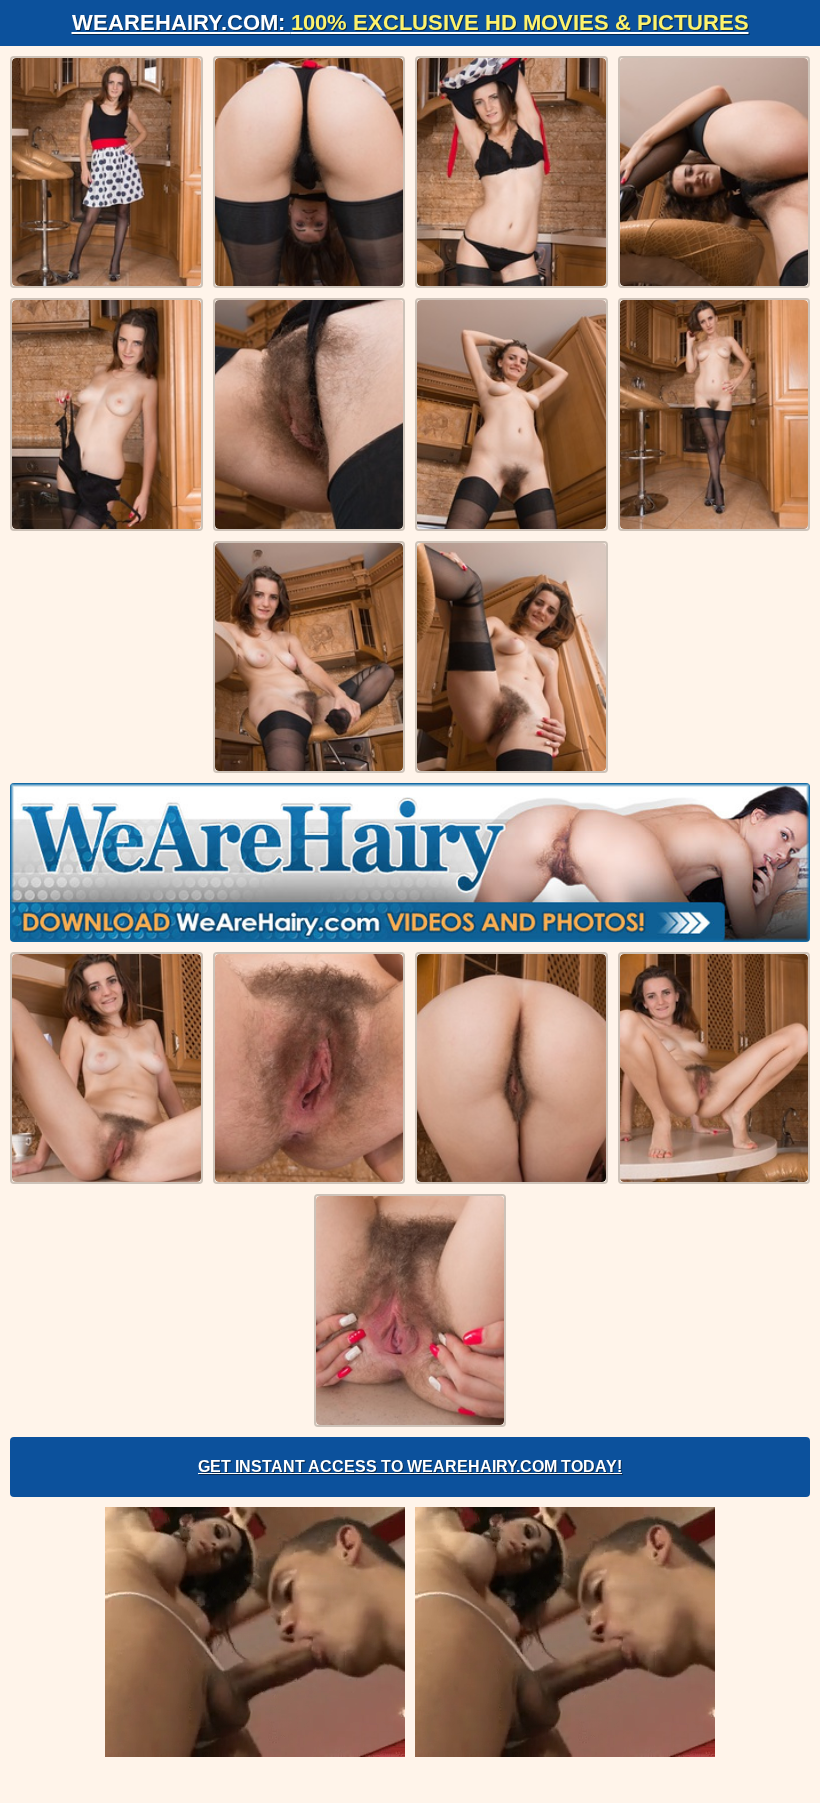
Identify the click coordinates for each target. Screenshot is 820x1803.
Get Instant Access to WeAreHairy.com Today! (410, 1466)
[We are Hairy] (410, 862)
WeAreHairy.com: (410, 22)
